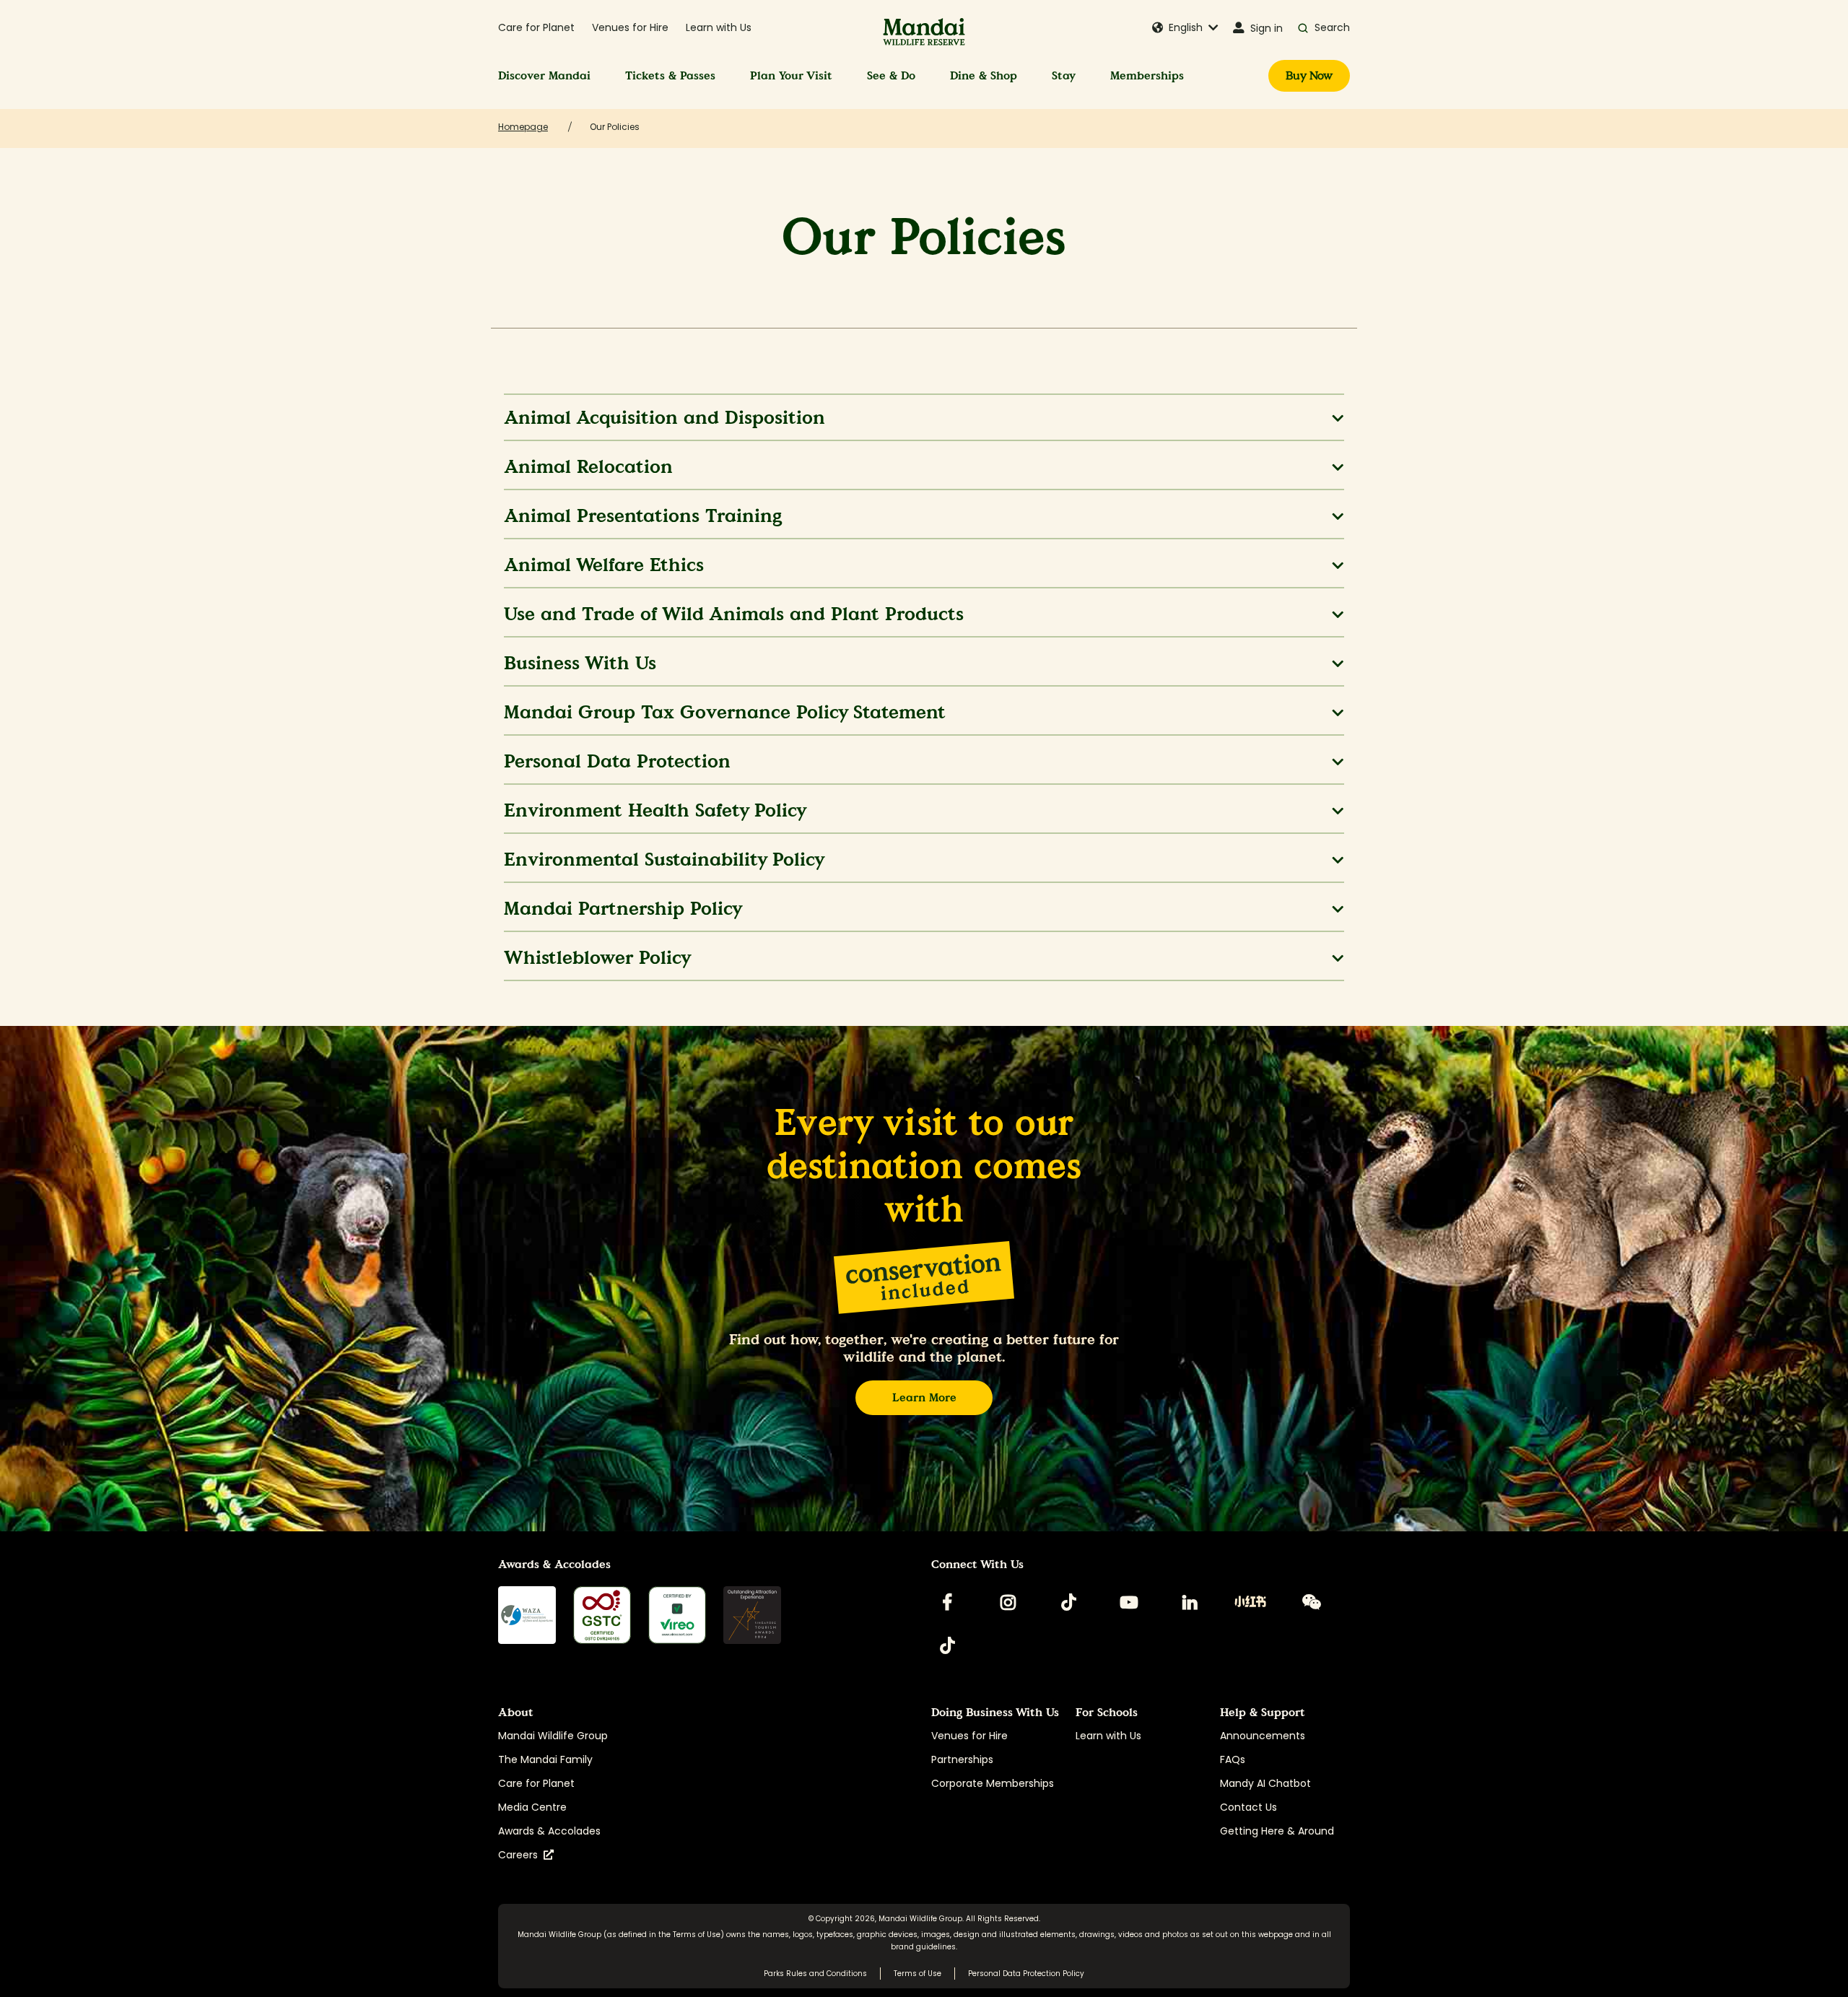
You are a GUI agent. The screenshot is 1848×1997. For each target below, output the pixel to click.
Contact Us (1248, 1807)
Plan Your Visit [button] (791, 75)
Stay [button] (1064, 75)
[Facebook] (947, 1602)
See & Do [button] (891, 75)
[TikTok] (1068, 1602)
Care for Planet (536, 27)
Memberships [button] (1147, 75)
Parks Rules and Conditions (815, 1974)
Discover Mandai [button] (544, 75)
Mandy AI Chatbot (1265, 1783)
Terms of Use (697, 1935)
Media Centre (532, 1807)
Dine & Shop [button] (984, 75)
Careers (521, 1855)
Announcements (1263, 1736)
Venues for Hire (630, 27)
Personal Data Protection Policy (1026, 1974)
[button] (1185, 28)
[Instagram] (1008, 1602)
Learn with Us (719, 27)
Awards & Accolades (549, 1831)
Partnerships (962, 1759)
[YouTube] (1129, 1602)
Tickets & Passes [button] (670, 75)
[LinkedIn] (1190, 1602)
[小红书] (1250, 1602)
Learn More (924, 1397)
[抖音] (947, 1645)
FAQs (1233, 1759)
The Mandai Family (545, 1759)
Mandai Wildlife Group (553, 1736)
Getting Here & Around (1277, 1831)
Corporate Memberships (993, 1783)
